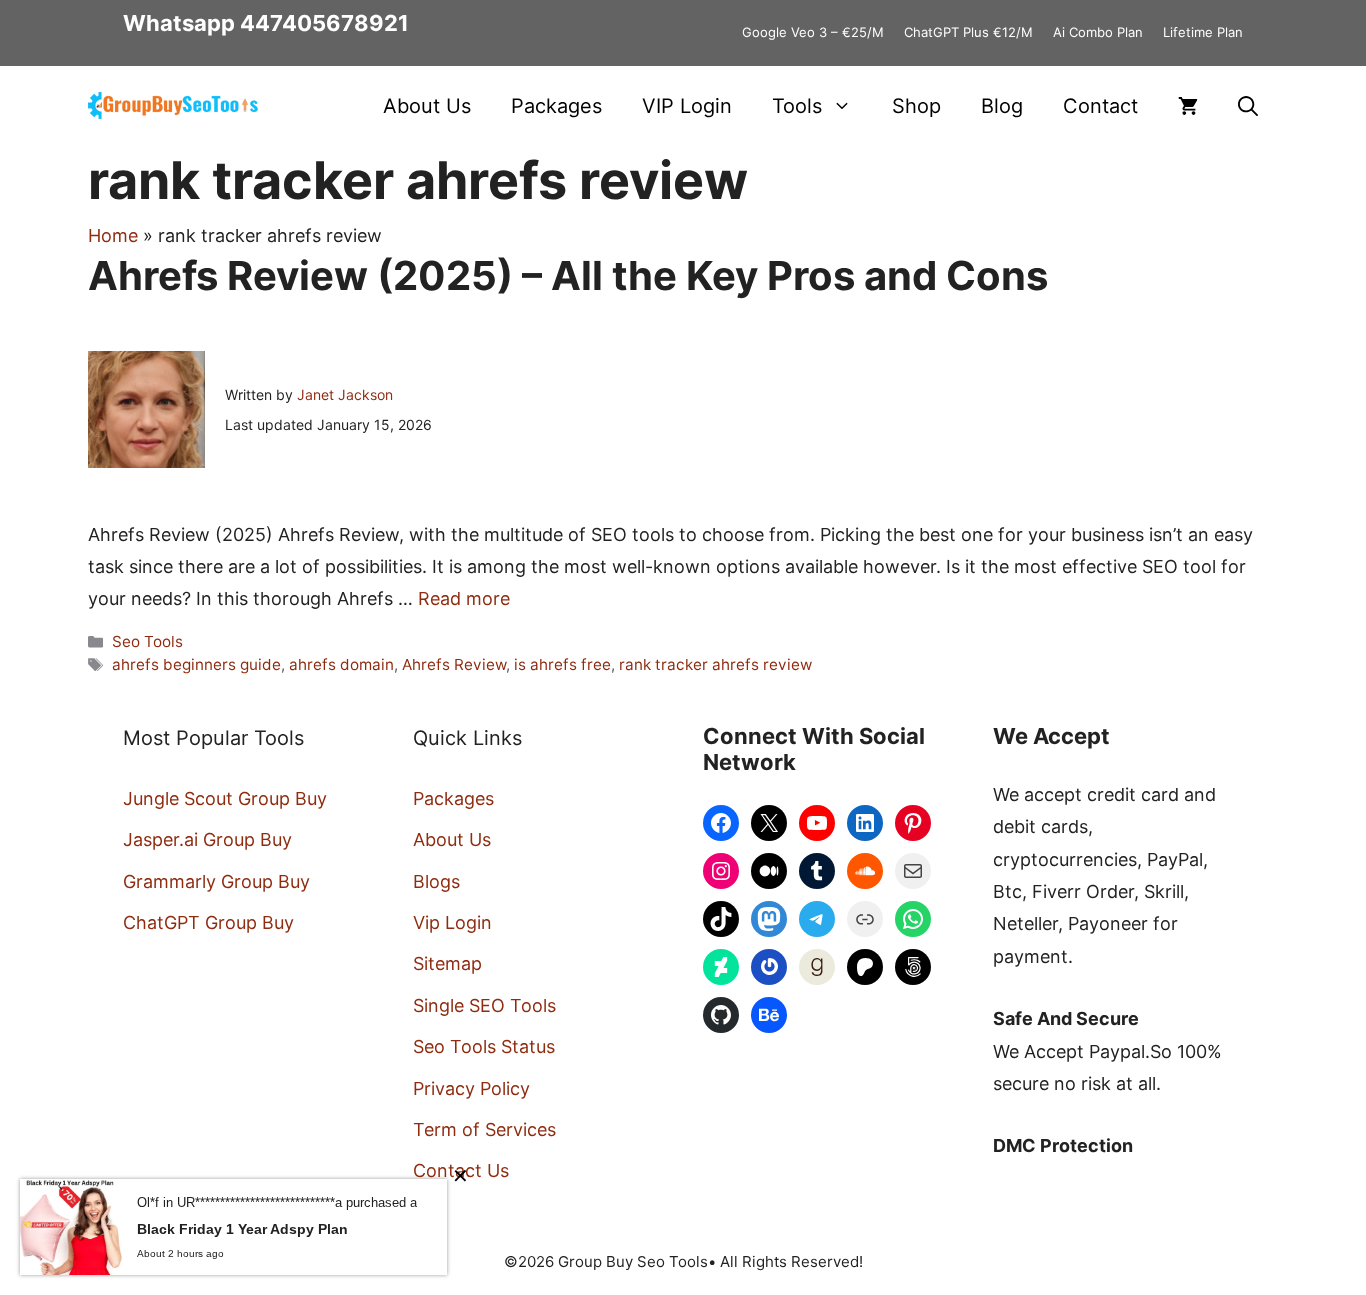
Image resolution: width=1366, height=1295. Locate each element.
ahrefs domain (341, 664)
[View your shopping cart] (1188, 106)
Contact (1100, 106)
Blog (1002, 106)
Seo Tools (147, 641)
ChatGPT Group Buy (208, 922)
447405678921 (324, 23)
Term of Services (484, 1129)
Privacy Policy (471, 1088)
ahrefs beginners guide (196, 664)
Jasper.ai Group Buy (207, 839)
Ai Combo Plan (1098, 32)
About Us (427, 106)
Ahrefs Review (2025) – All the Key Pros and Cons (568, 275)
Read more (464, 598)
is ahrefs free (562, 664)
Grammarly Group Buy (216, 881)
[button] (1248, 106)
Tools (797, 106)
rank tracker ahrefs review (715, 664)
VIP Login (687, 106)
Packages (556, 106)
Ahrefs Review (454, 664)
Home (113, 235)
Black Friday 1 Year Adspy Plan (242, 1229)
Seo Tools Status (484, 1046)
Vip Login (452, 922)
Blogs (436, 881)
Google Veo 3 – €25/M (813, 32)
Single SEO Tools (484, 1005)
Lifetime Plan (1203, 32)
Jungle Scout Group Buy (225, 798)
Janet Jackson (345, 394)
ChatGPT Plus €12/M (968, 32)
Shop (916, 106)
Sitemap (447, 963)
